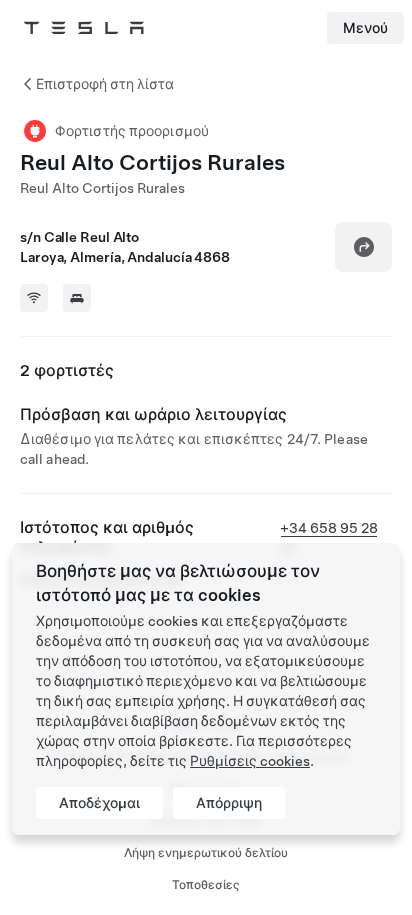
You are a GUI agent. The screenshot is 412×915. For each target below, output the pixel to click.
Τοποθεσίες (206, 885)
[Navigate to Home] (84, 28)
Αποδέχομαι (99, 803)
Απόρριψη (229, 803)
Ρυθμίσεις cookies (250, 761)
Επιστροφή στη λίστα (105, 84)
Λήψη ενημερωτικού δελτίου (206, 853)
